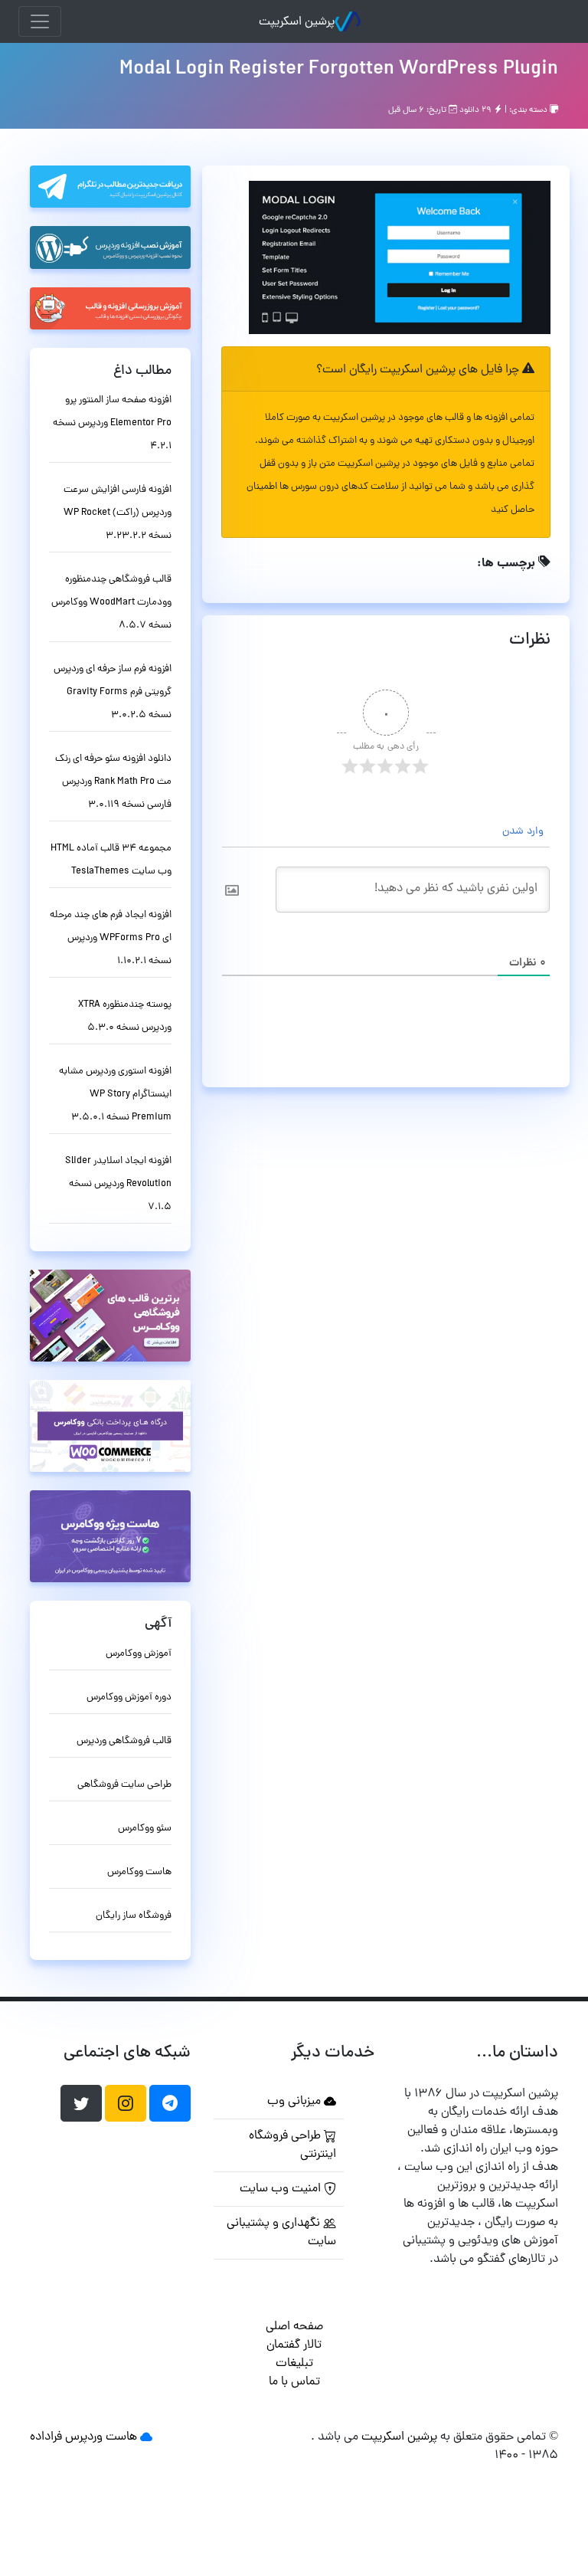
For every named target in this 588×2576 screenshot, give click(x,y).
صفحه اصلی (294, 2327)
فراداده (46, 2437)
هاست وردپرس (101, 2437)
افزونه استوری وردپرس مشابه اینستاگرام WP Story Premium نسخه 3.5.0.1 (115, 1095)
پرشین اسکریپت (297, 22)
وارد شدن (524, 832)
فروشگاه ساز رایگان (134, 1916)
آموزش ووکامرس (139, 1654)
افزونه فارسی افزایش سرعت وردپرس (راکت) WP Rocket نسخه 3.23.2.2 (118, 513)
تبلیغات (294, 2364)
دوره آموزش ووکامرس (129, 1698)
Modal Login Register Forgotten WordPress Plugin (339, 70)
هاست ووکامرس (139, 1872)
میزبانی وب (296, 2102)
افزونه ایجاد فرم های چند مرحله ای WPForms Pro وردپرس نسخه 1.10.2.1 (111, 938)
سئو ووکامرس (145, 1829)
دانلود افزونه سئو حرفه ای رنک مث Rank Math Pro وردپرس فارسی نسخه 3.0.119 (113, 782)
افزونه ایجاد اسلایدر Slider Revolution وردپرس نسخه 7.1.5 (118, 1184)
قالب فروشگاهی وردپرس (124, 1741)
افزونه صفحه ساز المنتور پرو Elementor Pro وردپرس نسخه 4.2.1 (112, 423)
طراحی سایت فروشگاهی (124, 1785)
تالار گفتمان (294, 2345)
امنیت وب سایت (282, 2189)
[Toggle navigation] (40, 21)
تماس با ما (294, 2382)
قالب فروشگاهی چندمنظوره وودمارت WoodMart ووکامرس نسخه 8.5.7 (111, 603)
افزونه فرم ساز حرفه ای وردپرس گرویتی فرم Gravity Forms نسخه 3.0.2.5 (113, 692)
